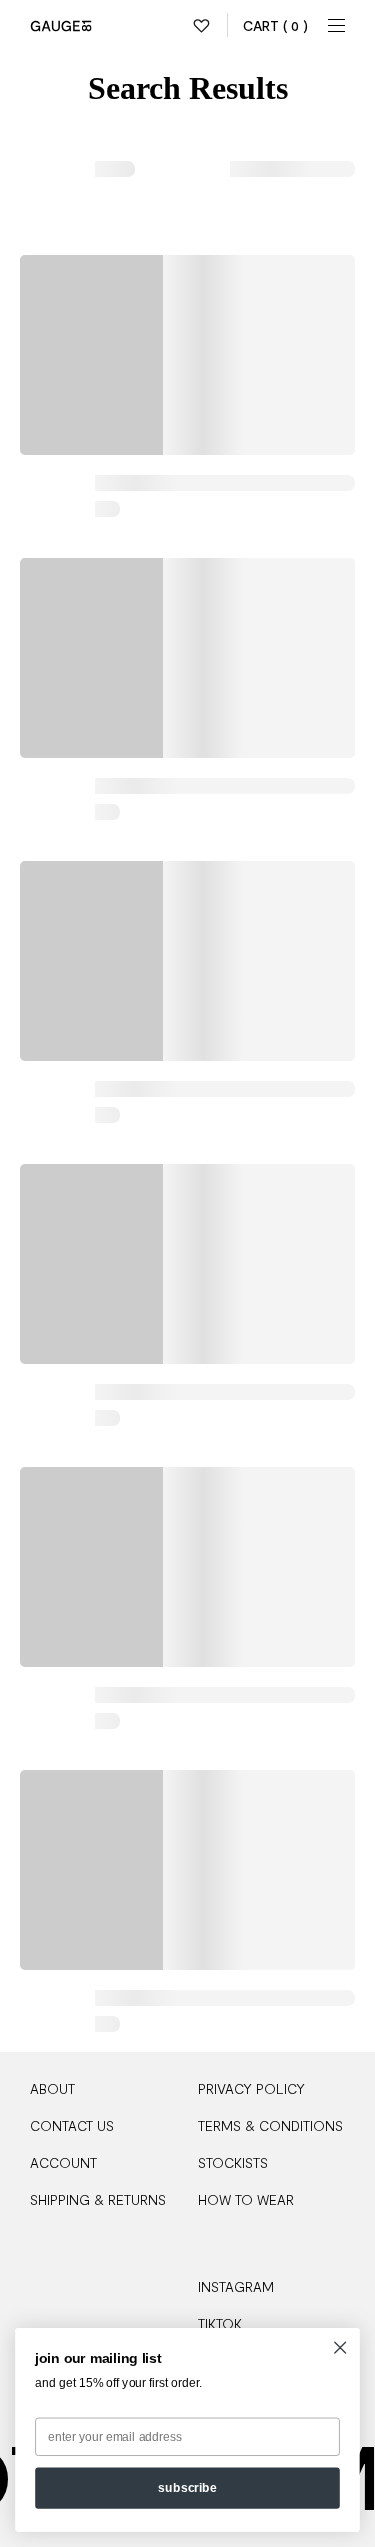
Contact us (72, 2125)
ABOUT (52, 2088)
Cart (275, 25)
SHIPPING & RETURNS (98, 2199)
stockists (233, 2162)
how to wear (246, 2199)
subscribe (187, 2487)
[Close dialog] (340, 2347)
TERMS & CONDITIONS (270, 2125)
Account (63, 2162)
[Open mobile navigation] (337, 25)
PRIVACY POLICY (251, 2088)
